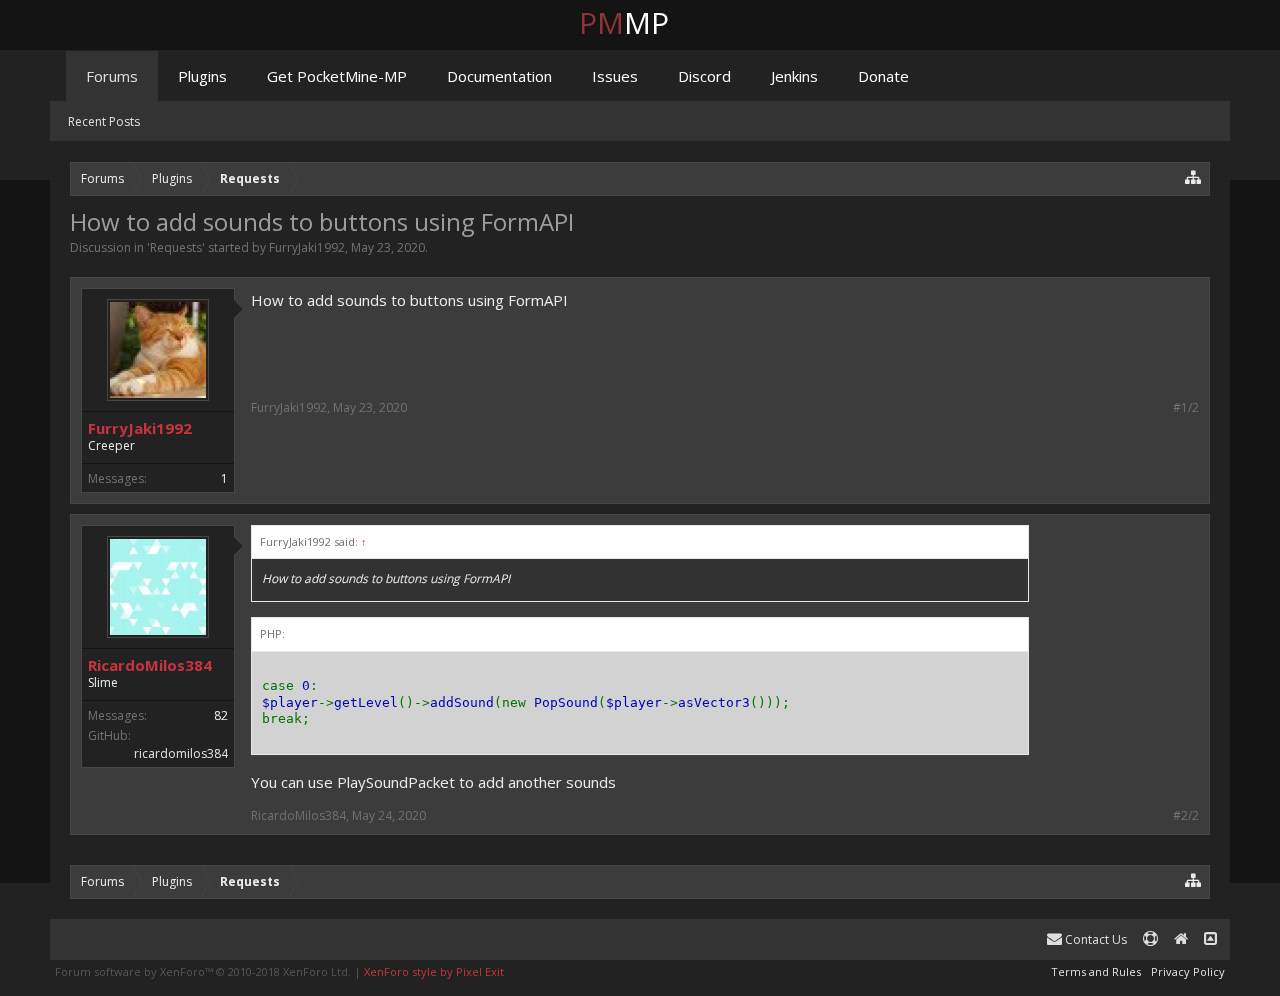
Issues (615, 76)
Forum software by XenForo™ (203, 971)
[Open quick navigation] (1193, 176)
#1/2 (1186, 408)
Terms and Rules (1096, 971)
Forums (112, 76)
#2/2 (1186, 816)
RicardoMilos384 (150, 665)
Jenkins (794, 76)
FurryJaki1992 (307, 247)
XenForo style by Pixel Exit (434, 971)
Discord (704, 76)
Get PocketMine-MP (337, 76)
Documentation (499, 76)
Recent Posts (104, 121)
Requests (176, 247)
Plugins (202, 76)
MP (640, 22)
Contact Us (1094, 939)
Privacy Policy (1188, 971)
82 (221, 715)
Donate (883, 76)
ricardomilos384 (181, 753)
